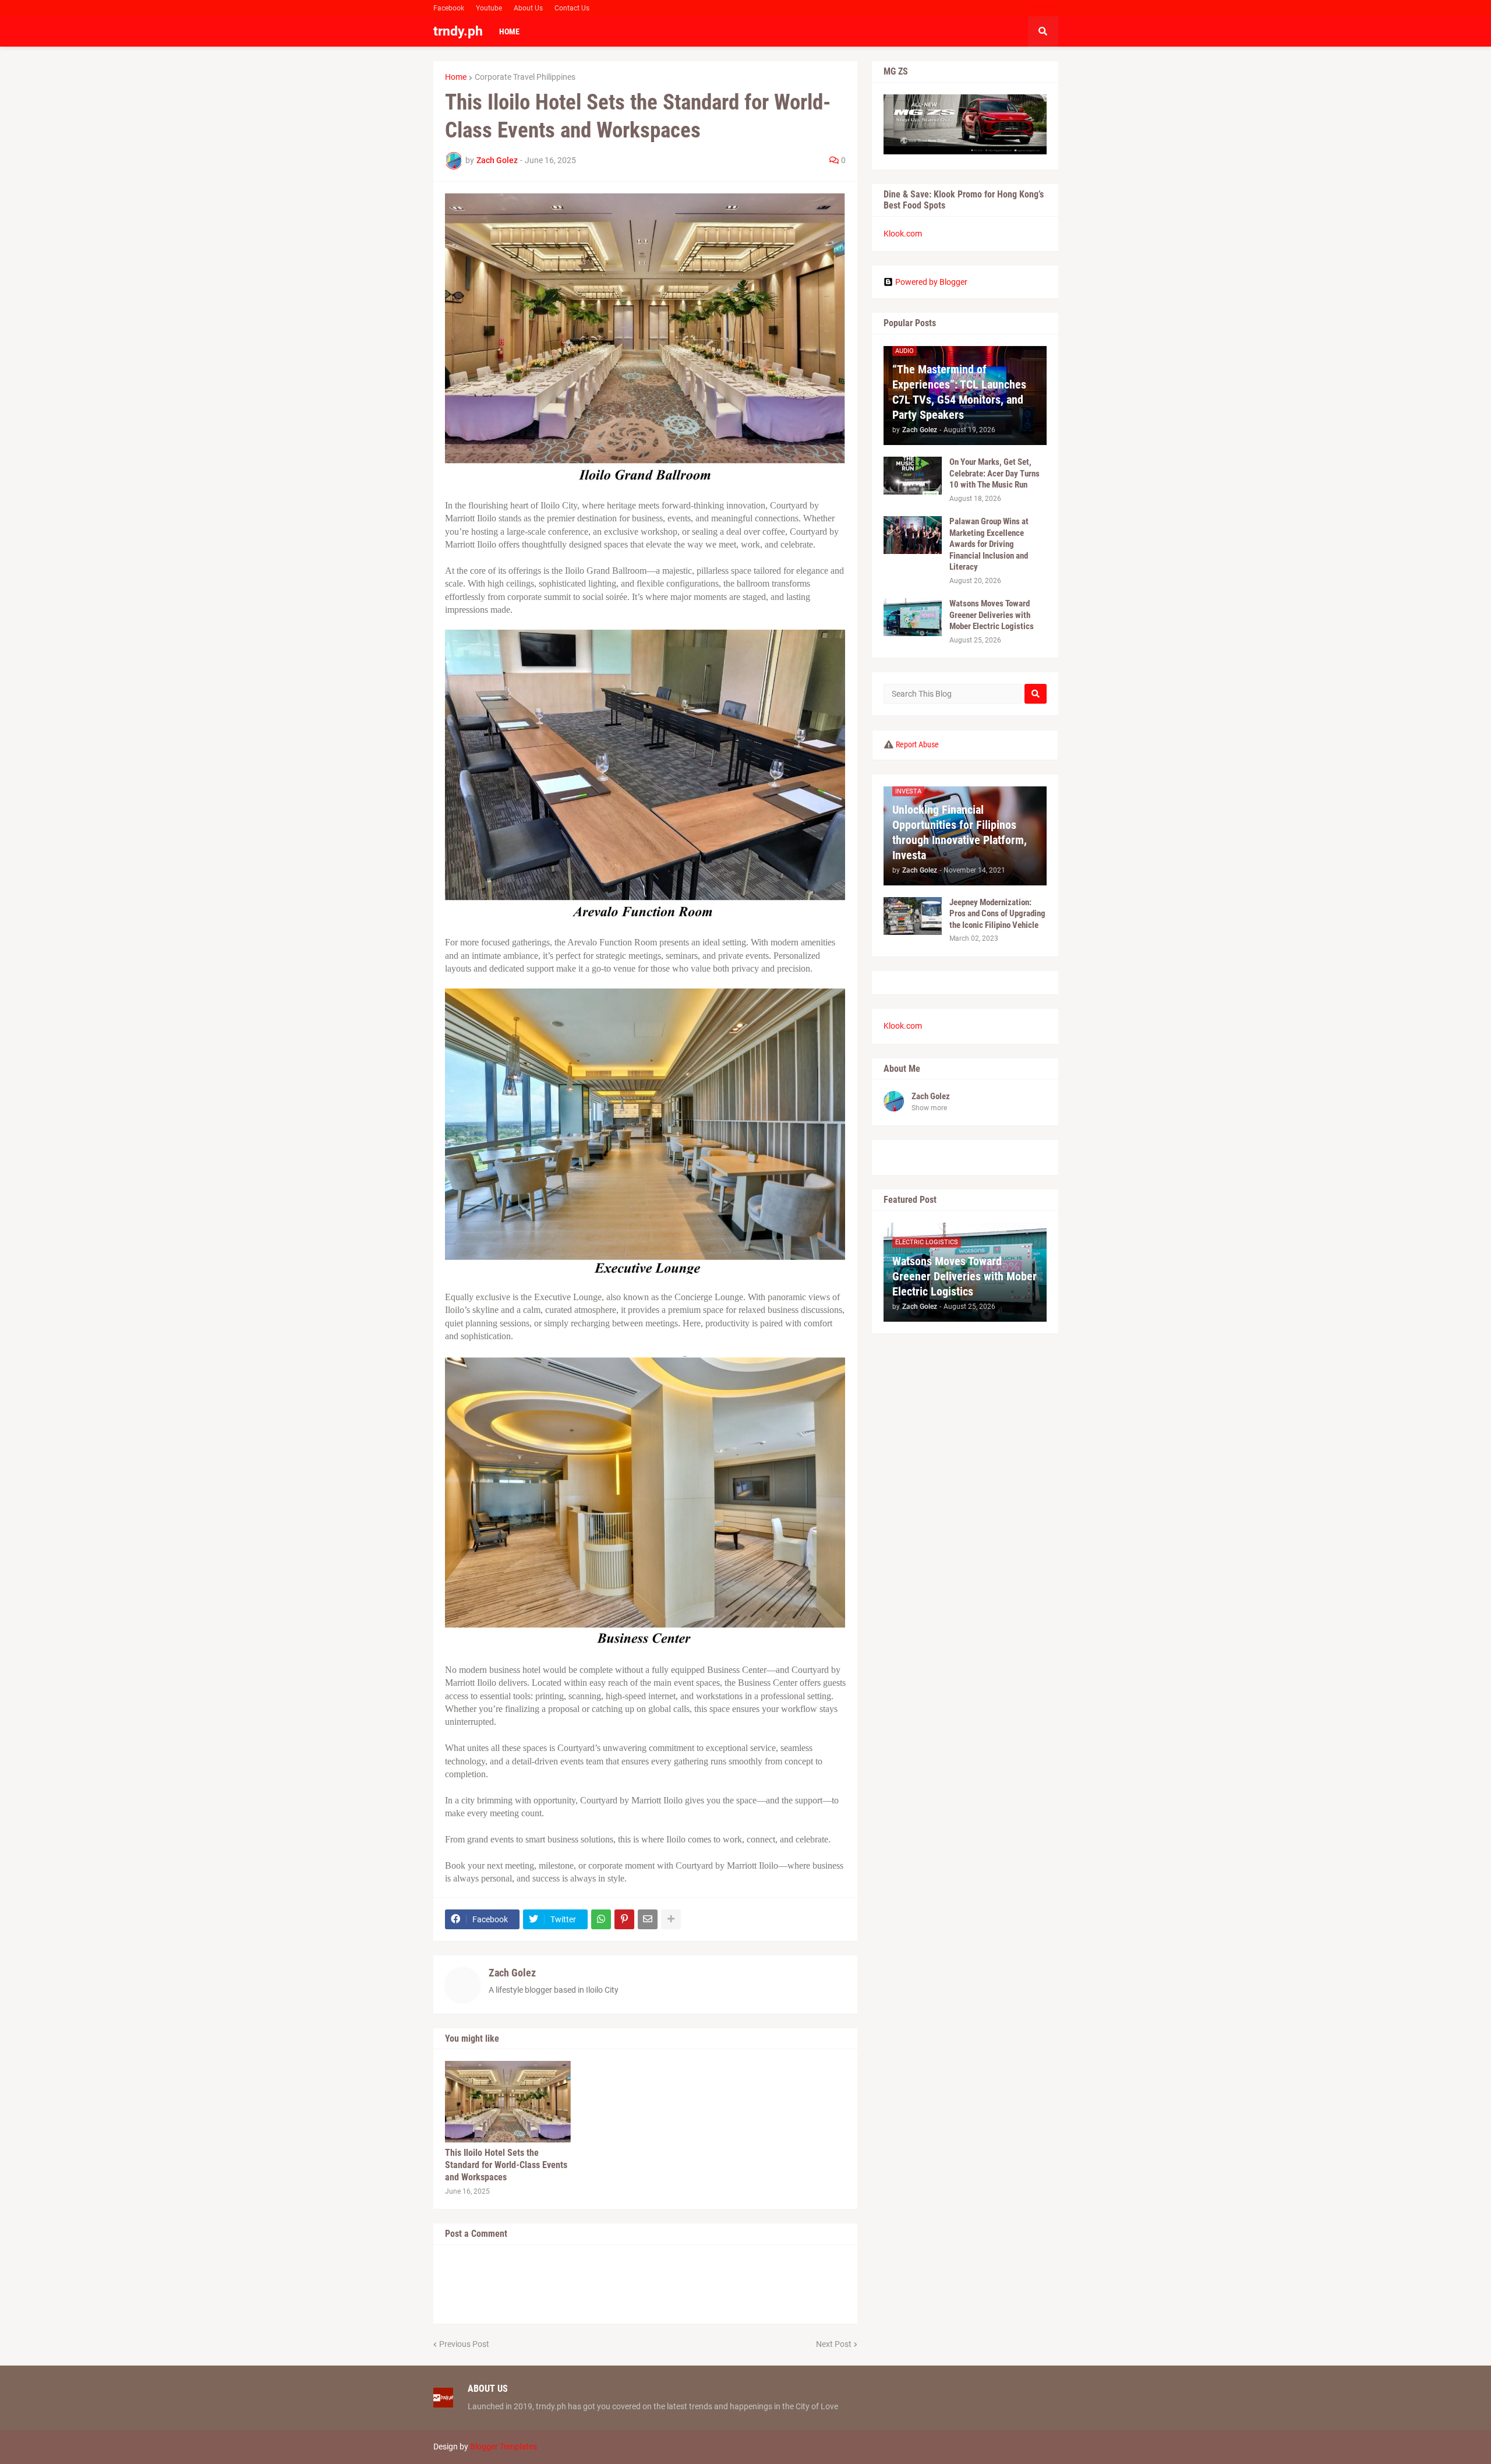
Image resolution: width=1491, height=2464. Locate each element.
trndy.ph (458, 31)
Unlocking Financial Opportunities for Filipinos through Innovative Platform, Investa (960, 832)
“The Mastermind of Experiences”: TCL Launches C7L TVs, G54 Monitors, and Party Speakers (959, 392)
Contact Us (572, 8)
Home (456, 77)
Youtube (489, 8)
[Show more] (671, 1919)
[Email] (648, 1919)
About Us (528, 8)
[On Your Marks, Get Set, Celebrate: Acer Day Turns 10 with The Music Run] (913, 476)
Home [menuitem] (509, 31)
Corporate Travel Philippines (525, 77)
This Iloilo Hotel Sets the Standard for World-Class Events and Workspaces (506, 2165)
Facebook (449, 8)
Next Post (834, 2344)
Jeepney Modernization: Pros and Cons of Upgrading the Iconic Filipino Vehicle (997, 914)
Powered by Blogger (931, 282)
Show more (929, 1108)
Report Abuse (917, 744)
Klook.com (903, 234)
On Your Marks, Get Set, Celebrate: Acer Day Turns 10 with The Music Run (994, 473)
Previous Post (464, 2344)
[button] (1043, 31)
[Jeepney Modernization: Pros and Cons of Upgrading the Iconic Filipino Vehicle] (913, 916)
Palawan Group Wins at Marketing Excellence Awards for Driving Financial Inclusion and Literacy (989, 544)
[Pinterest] (624, 1919)
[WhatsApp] (601, 1919)
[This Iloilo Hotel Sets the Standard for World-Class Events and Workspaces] (508, 2102)
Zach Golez (512, 1973)
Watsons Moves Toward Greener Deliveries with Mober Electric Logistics (992, 615)
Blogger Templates (504, 2447)
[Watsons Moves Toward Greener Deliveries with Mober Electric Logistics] (913, 617)
